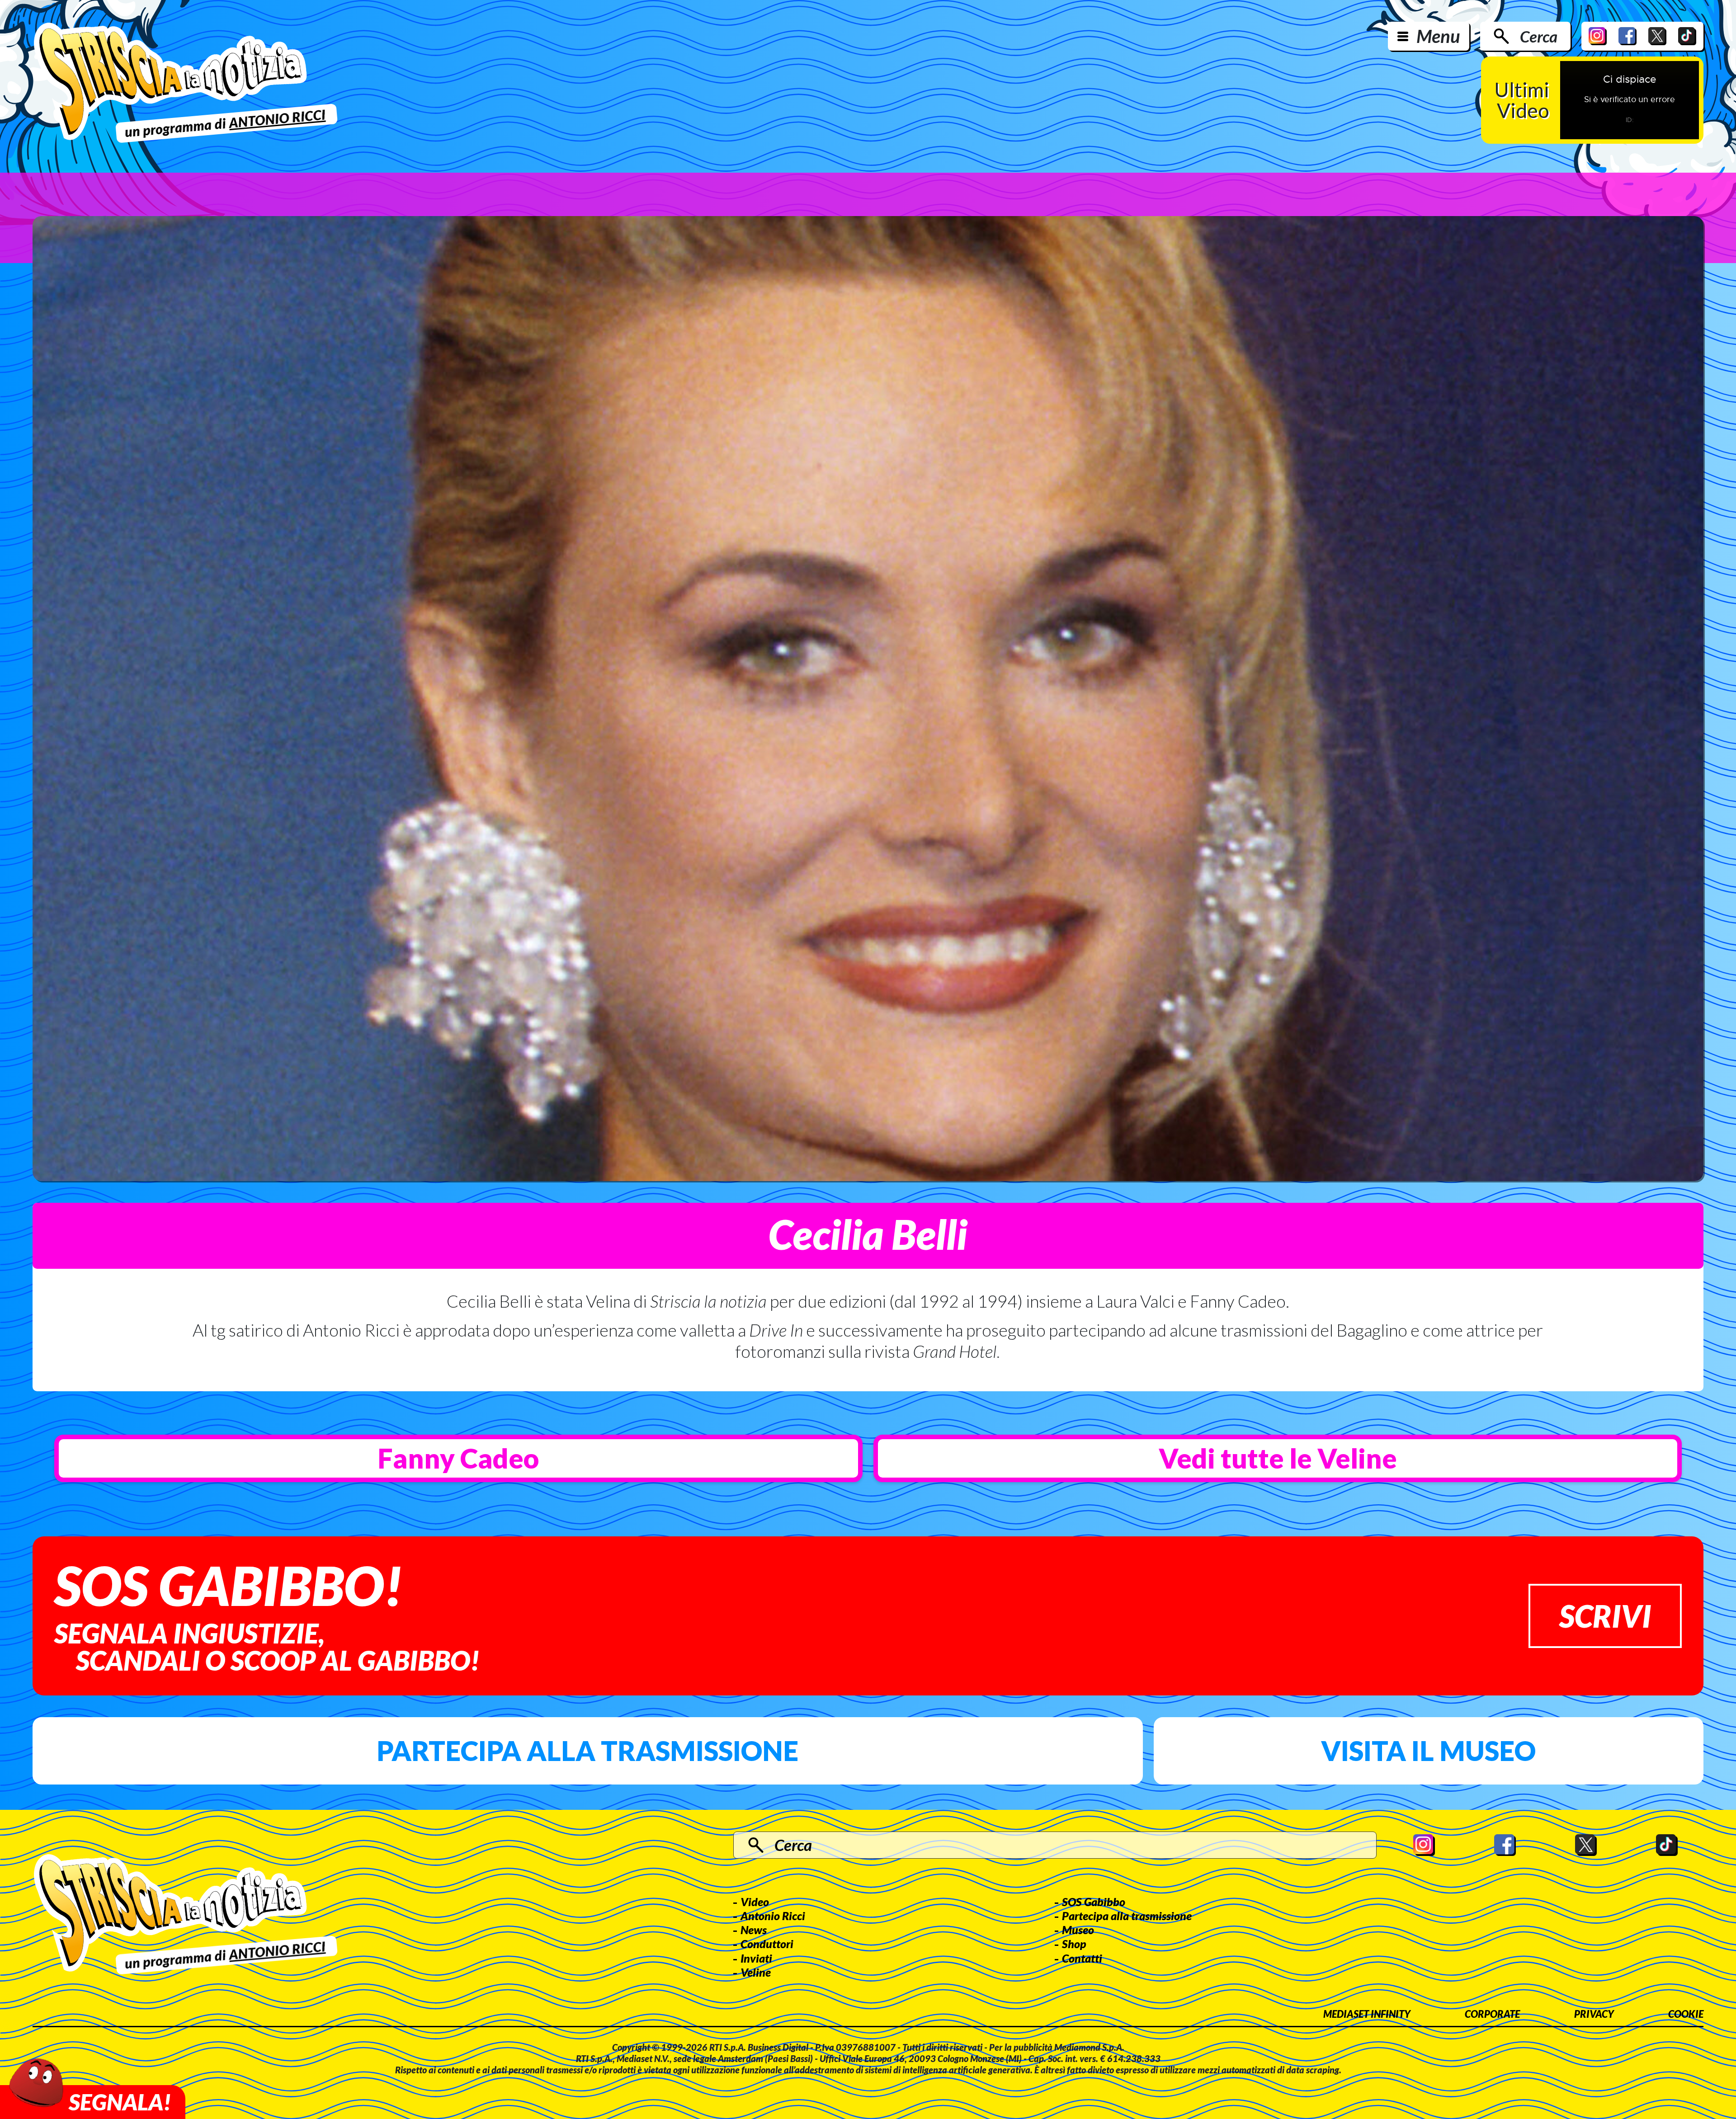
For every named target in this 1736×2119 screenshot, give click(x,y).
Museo (1078, 1930)
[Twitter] (1657, 36)
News (754, 1930)
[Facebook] (1627, 36)
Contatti (1082, 1958)
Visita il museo (1428, 1751)
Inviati (756, 1958)
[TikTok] (1687, 36)
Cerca (1539, 36)
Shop (1074, 1944)
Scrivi (1605, 1616)
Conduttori (767, 1944)
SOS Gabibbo (1094, 1902)
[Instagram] (1598, 36)
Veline (756, 1972)
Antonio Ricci (773, 1916)
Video (755, 1902)
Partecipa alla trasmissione (587, 1751)
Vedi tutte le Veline (1278, 1458)
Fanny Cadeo (458, 1458)
